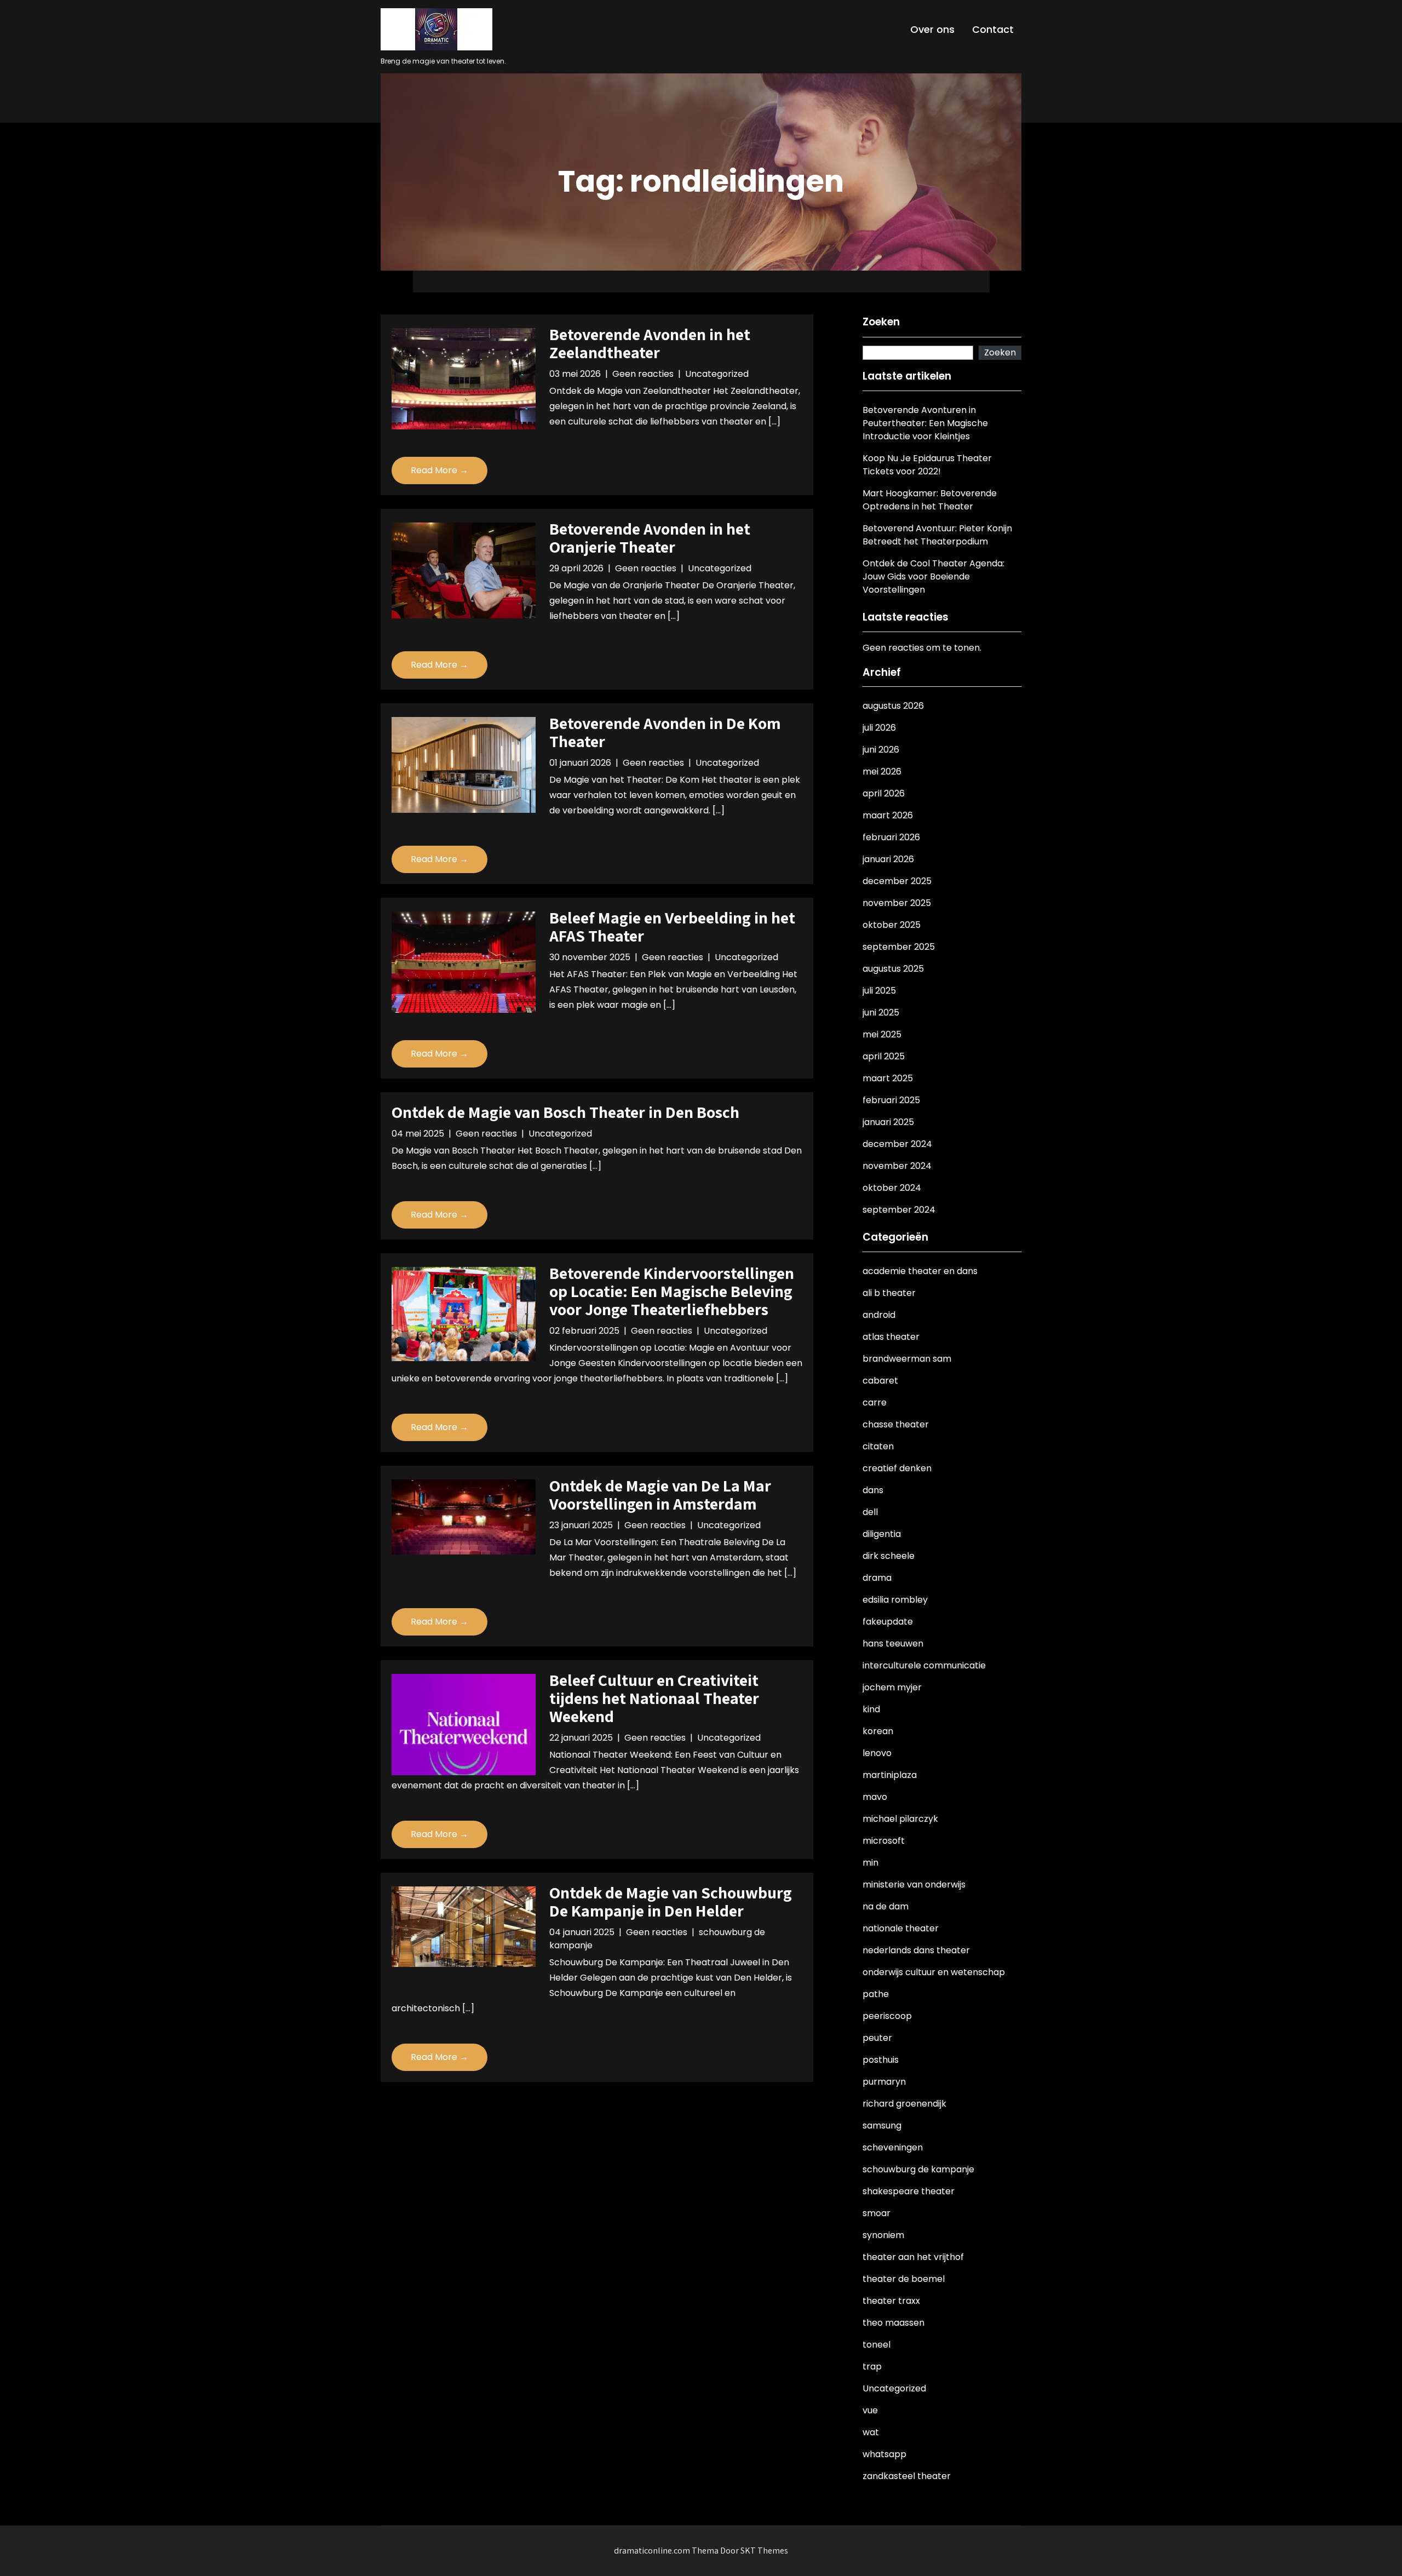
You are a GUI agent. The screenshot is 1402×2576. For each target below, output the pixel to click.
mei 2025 (882, 1034)
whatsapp (884, 2454)
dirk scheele (889, 1556)
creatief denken (897, 1468)
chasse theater (896, 1424)
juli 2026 (879, 728)
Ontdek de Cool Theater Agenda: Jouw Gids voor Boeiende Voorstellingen (933, 576)
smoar (877, 2213)
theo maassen (894, 2323)
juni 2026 (881, 750)
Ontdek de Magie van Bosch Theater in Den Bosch (565, 1112)
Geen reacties (643, 374)
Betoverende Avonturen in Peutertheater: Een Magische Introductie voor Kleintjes (925, 423)
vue (870, 2410)
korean (878, 1731)
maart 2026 (888, 815)
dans (873, 1490)
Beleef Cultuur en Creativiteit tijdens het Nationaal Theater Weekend (654, 1698)
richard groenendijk (904, 2104)
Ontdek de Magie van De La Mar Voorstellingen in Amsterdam (660, 1494)
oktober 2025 (892, 925)
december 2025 (897, 881)
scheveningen (893, 2147)
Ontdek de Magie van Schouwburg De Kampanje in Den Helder (671, 1901)
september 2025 (899, 947)
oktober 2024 (892, 1188)
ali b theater (889, 1293)
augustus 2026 (893, 706)
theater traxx (891, 2301)
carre (875, 1402)
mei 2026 (882, 771)
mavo (875, 1797)
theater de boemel (904, 2279)
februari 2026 (891, 837)
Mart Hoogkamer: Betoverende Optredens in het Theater (930, 500)
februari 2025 (891, 1100)
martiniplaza (890, 1775)
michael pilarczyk (900, 1819)
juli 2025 (879, 991)
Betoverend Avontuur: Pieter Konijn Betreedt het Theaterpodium (937, 535)
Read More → (439, 470)
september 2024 (899, 1210)
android (879, 1315)
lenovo (877, 1753)
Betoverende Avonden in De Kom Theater (665, 732)
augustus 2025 (893, 969)
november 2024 (897, 1166)
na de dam (886, 1906)
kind (871, 1709)
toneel (877, 2345)
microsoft (884, 1841)
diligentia (882, 1534)
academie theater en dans (920, 1271)
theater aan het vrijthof (913, 2257)
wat (871, 2432)
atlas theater (891, 1337)
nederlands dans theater (916, 1950)
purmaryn (884, 2082)
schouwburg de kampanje (918, 2169)
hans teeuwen (893, 1643)
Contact (993, 29)
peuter (877, 2038)
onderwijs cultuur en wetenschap (934, 1972)
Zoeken (881, 322)
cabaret (880, 1381)
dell (870, 1512)
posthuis (881, 2060)
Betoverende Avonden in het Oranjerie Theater (650, 538)
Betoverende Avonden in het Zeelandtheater (650, 343)
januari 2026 (888, 859)
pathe (876, 1994)
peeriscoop (887, 2016)
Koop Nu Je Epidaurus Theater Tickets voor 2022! (927, 465)
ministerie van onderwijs (914, 1884)
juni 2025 (881, 1012)
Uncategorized (717, 374)
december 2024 (897, 1144)
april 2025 (884, 1056)
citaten (878, 1446)
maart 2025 (888, 1078)
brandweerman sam (907, 1359)
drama (877, 1578)
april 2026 (884, 793)
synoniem (883, 2235)
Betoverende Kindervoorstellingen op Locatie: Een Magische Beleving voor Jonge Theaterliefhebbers (672, 1291)
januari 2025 (888, 1122)
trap (872, 2366)
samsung (882, 2125)
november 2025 (897, 903)
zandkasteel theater (907, 2476)
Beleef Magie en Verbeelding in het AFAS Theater (672, 926)
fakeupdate (888, 1622)
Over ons (932, 29)
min (870, 1863)
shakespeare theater (909, 2191)
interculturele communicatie (924, 1665)
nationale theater (901, 1928)
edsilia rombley (895, 1600)
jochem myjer (892, 1687)
